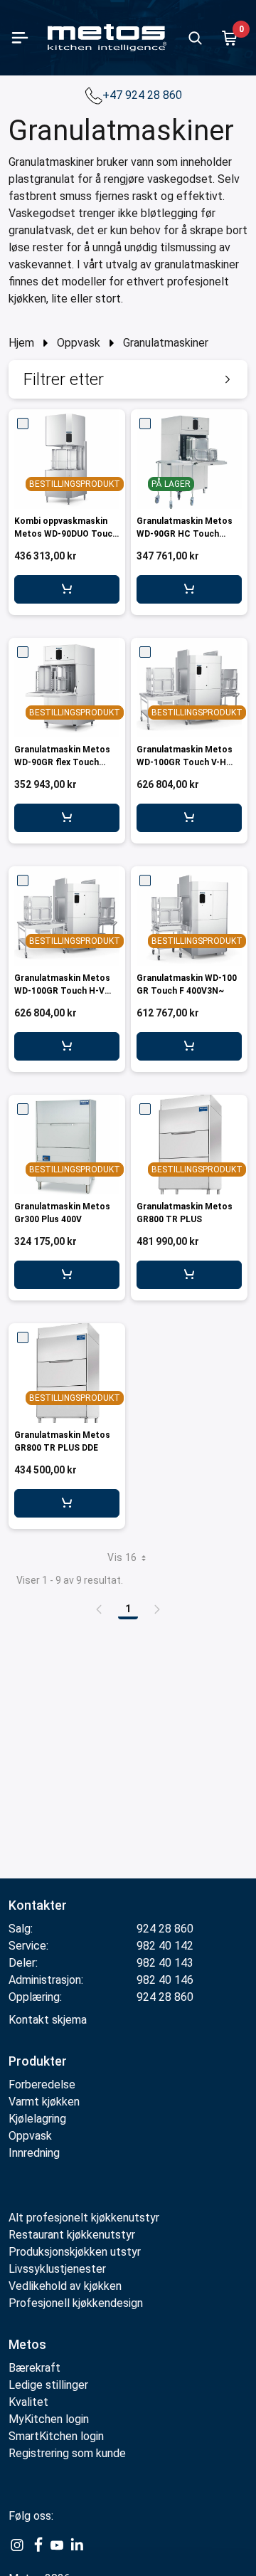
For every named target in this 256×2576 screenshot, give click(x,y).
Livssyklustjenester (57, 2269)
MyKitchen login (49, 2419)
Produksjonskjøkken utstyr (75, 2252)
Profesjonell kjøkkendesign (76, 2303)
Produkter (38, 2061)
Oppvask (79, 343)
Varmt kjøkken (44, 2102)
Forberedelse (42, 2085)
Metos (27, 2344)
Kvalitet (28, 2402)
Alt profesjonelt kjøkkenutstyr (84, 2218)
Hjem (21, 343)
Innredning (34, 2153)
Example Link (17, 2545)
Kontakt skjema (48, 2020)
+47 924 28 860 (144, 95)
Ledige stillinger (48, 2385)
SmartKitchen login (56, 2436)
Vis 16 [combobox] (122, 1557)
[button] (128, 379)
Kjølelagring (37, 2119)
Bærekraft (34, 2368)
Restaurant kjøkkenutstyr (72, 2235)
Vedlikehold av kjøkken (65, 2286)
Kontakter (38, 1905)
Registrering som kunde (67, 2453)
